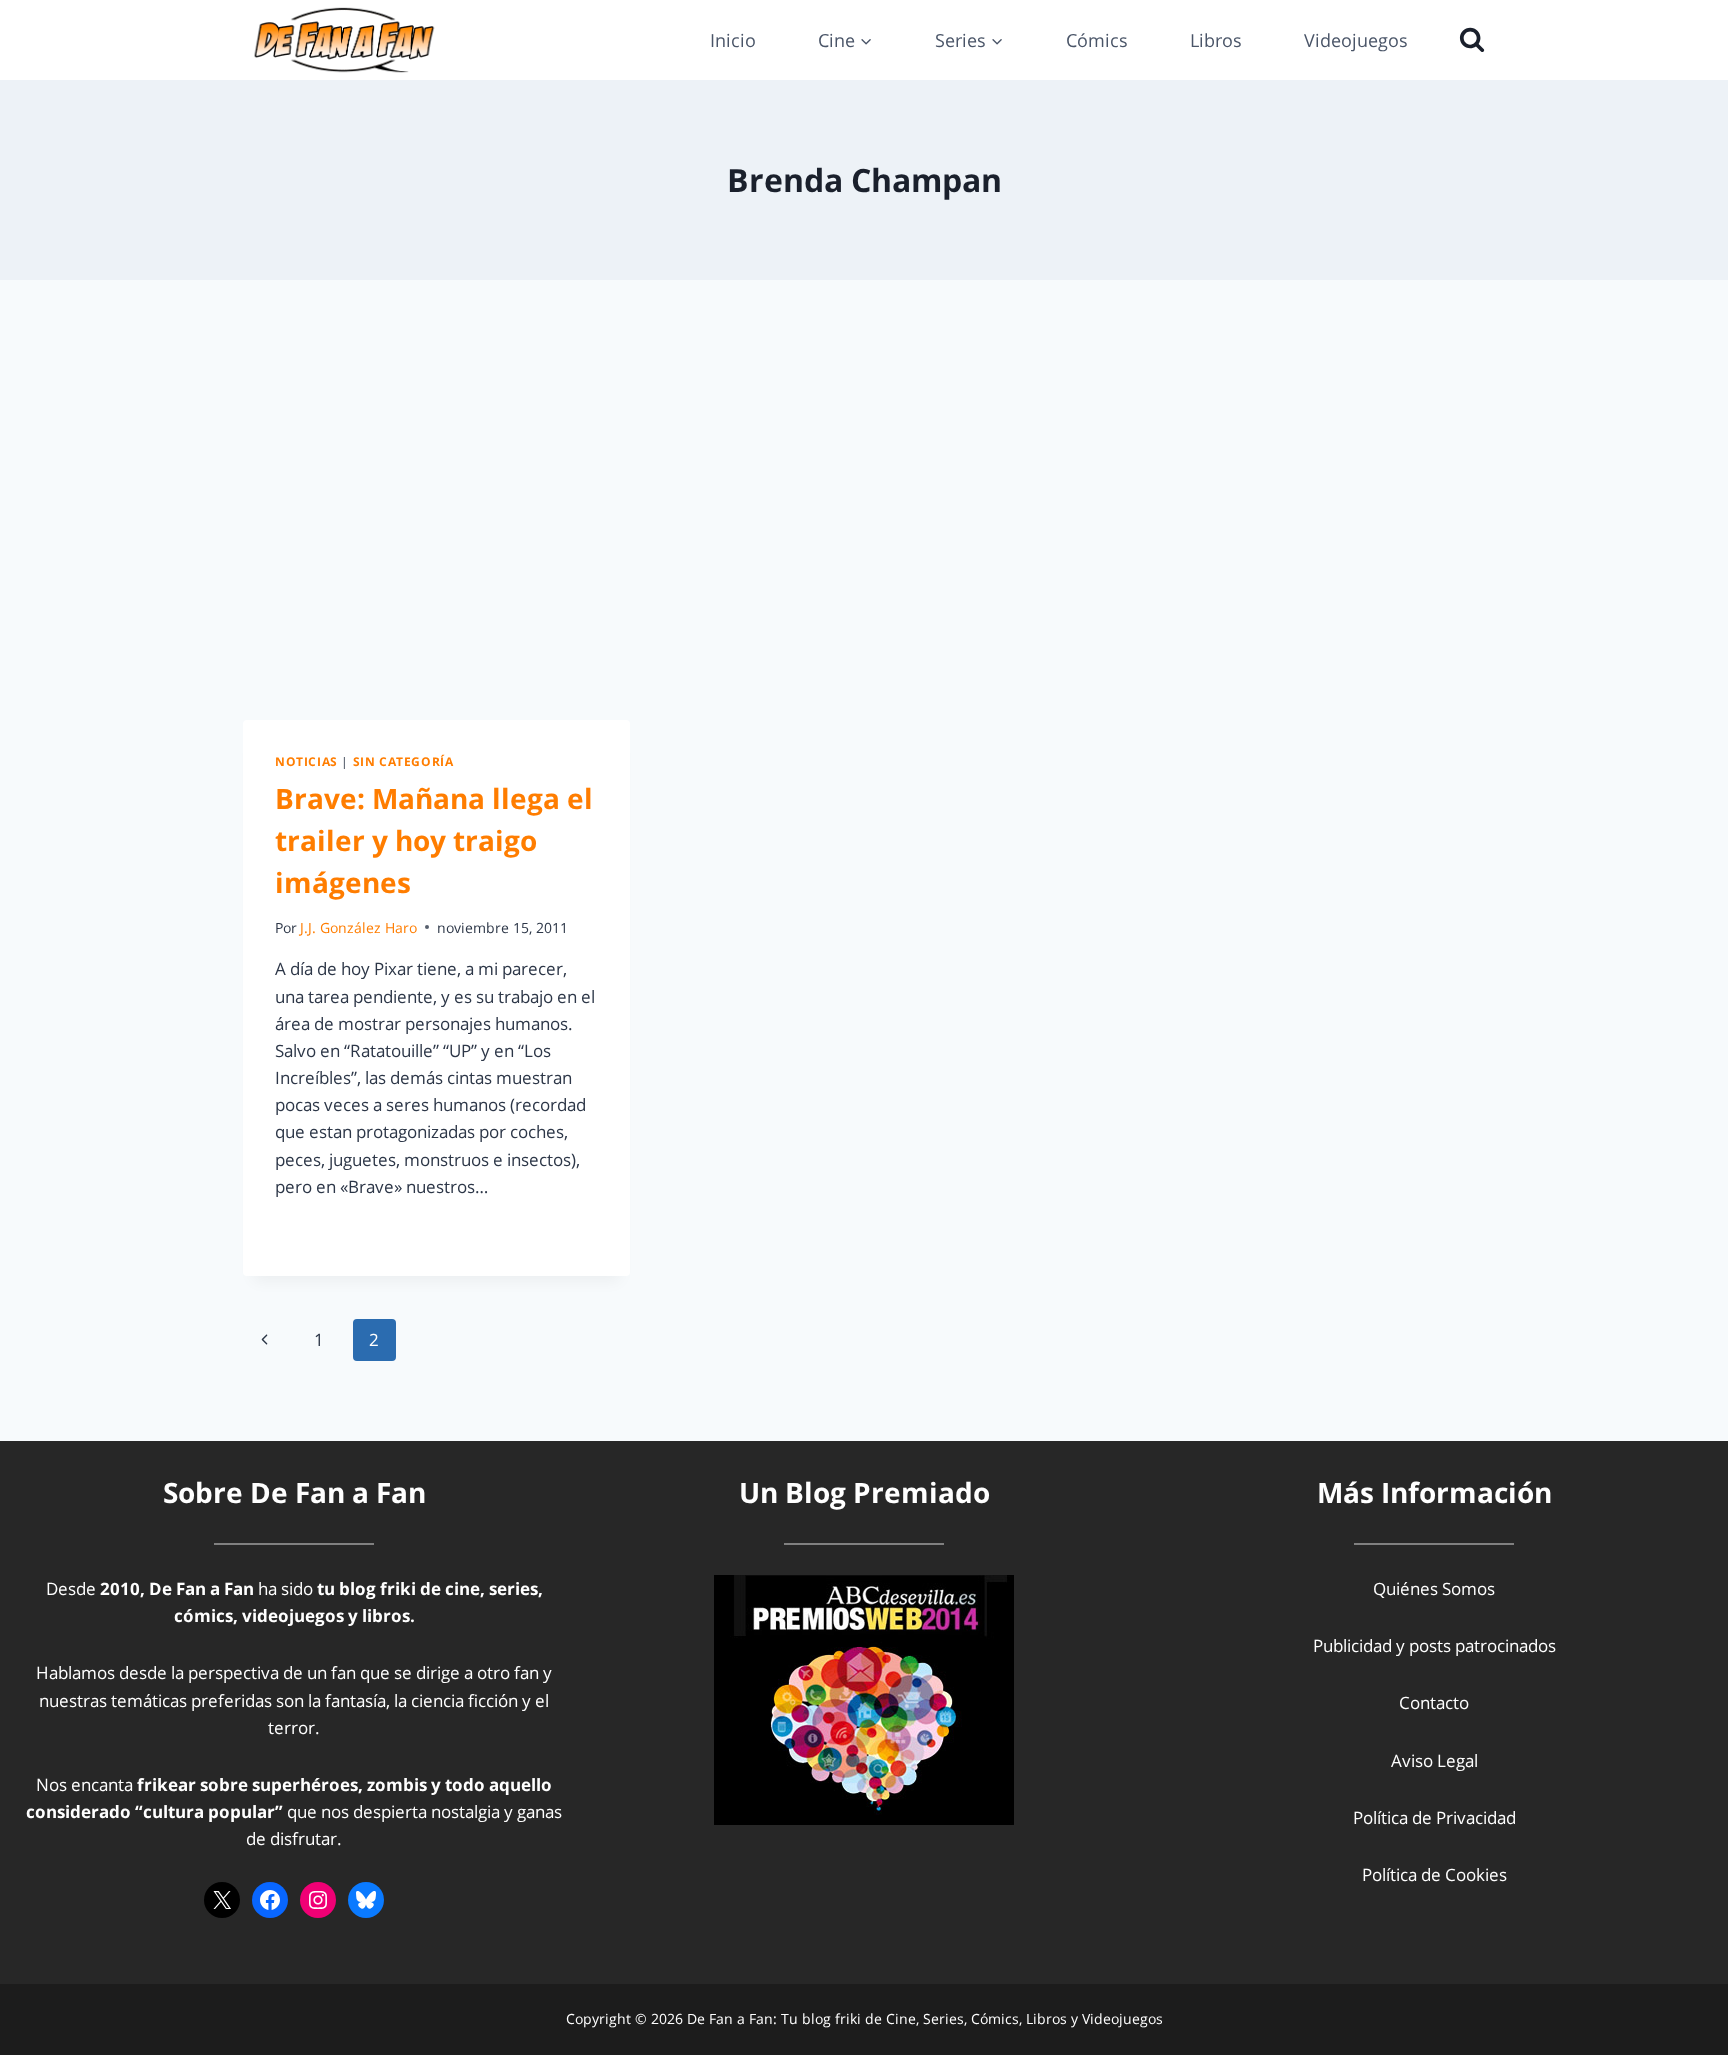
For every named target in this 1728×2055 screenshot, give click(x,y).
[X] (222, 1900)
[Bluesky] (366, 1900)
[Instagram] (318, 1900)
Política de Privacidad (1434, 1817)
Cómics (1097, 40)
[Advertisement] (864, 500)
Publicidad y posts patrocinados (1434, 1645)
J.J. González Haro (358, 927)
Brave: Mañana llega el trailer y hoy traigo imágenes (434, 840)
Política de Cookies (1434, 1874)
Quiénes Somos (1434, 1588)
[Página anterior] (264, 1340)
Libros (1216, 40)
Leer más (322, 1231)
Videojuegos (1356, 40)
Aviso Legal (1434, 1760)
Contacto (1434, 1702)
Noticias (306, 761)
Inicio (733, 40)
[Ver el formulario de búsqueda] (1467, 40)
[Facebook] (270, 1900)
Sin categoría (403, 761)
